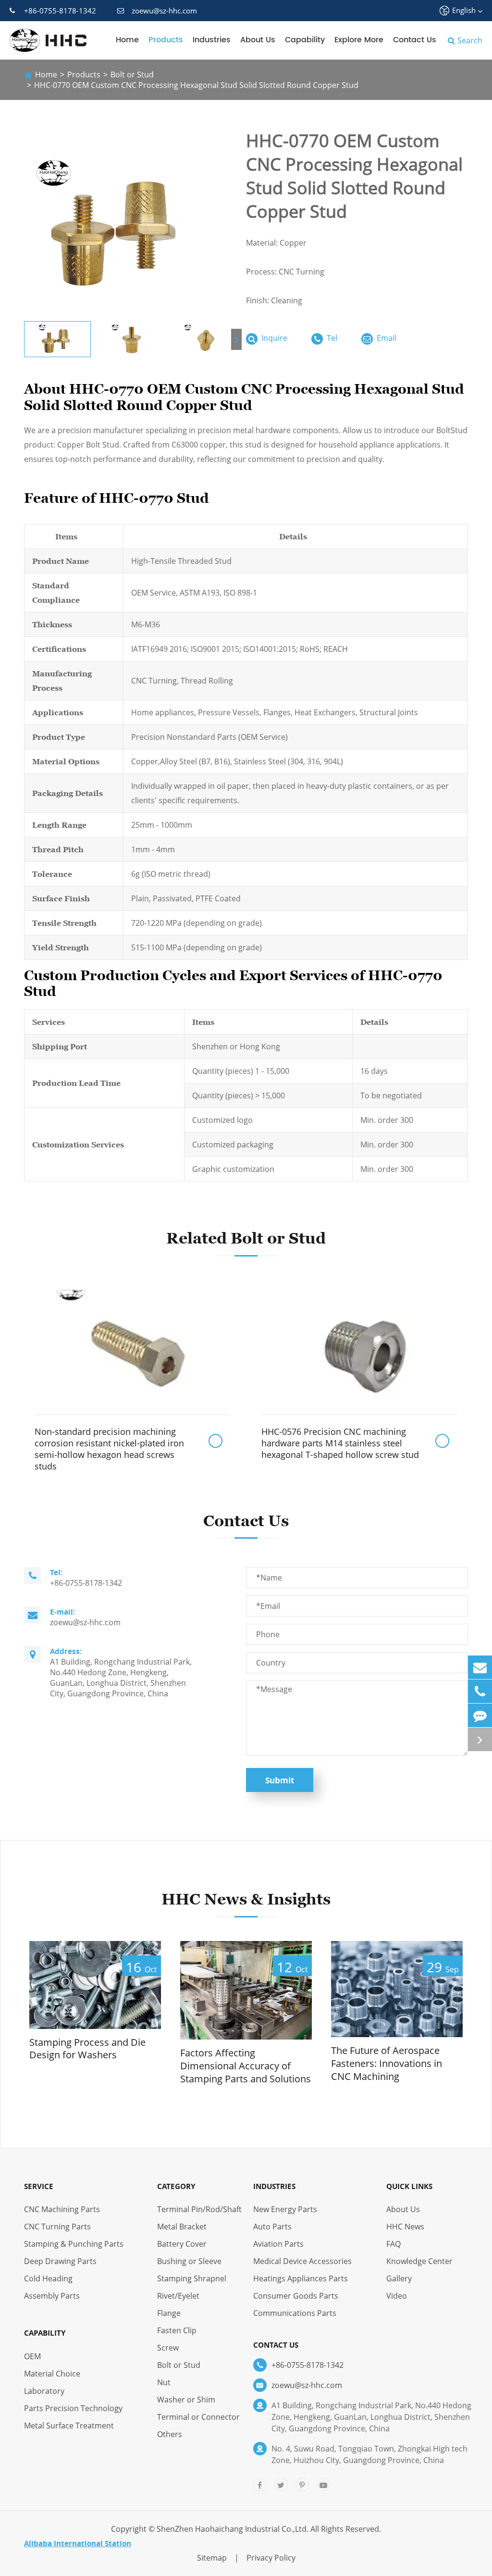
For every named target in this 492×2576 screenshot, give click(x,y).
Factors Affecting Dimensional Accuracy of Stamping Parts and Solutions (246, 2066)
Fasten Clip (177, 2330)
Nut (164, 2382)
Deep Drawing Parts (60, 2261)
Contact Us (415, 40)
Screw (168, 2348)
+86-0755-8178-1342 (60, 11)
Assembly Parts (52, 2296)
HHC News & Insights (246, 1899)
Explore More (359, 40)
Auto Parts (272, 2227)
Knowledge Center (419, 2261)
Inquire (273, 338)
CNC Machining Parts (62, 2209)
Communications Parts (295, 2313)
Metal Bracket (182, 2227)
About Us (258, 40)
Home (127, 40)
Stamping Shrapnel (192, 2278)
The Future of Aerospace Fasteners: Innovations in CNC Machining (387, 2063)
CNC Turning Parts (57, 2227)
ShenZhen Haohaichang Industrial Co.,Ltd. (233, 2529)
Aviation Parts (278, 2244)
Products (166, 40)
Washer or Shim (186, 2400)
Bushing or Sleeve (189, 2261)
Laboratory (44, 2391)
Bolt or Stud (132, 75)
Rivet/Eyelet (178, 2296)
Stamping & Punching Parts (74, 2244)
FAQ (394, 2244)
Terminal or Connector (198, 2417)
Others (170, 2434)
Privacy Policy (271, 2558)
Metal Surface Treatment (69, 2426)
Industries (212, 40)
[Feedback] (480, 1715)
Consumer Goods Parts (296, 2296)
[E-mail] (480, 1667)
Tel (331, 338)
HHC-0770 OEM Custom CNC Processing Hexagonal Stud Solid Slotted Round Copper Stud (196, 85)
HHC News (405, 2227)
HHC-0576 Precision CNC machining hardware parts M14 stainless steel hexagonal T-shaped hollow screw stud (340, 1443)
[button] (236, 339)
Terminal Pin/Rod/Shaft (199, 2209)
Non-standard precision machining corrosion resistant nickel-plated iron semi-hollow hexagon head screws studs (109, 1449)
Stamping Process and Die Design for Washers (87, 2049)
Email (386, 338)
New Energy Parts (285, 2209)
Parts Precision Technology (73, 2408)
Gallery (399, 2278)
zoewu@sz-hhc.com (164, 11)
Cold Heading (48, 2278)
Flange (169, 2313)
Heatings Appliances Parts (301, 2278)
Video (397, 2296)
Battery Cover (182, 2244)
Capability (305, 40)
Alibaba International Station (78, 2543)
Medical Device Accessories (302, 2261)
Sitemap (212, 2558)
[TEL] (480, 1691)
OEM (32, 2356)
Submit (280, 1780)
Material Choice (52, 2374)
